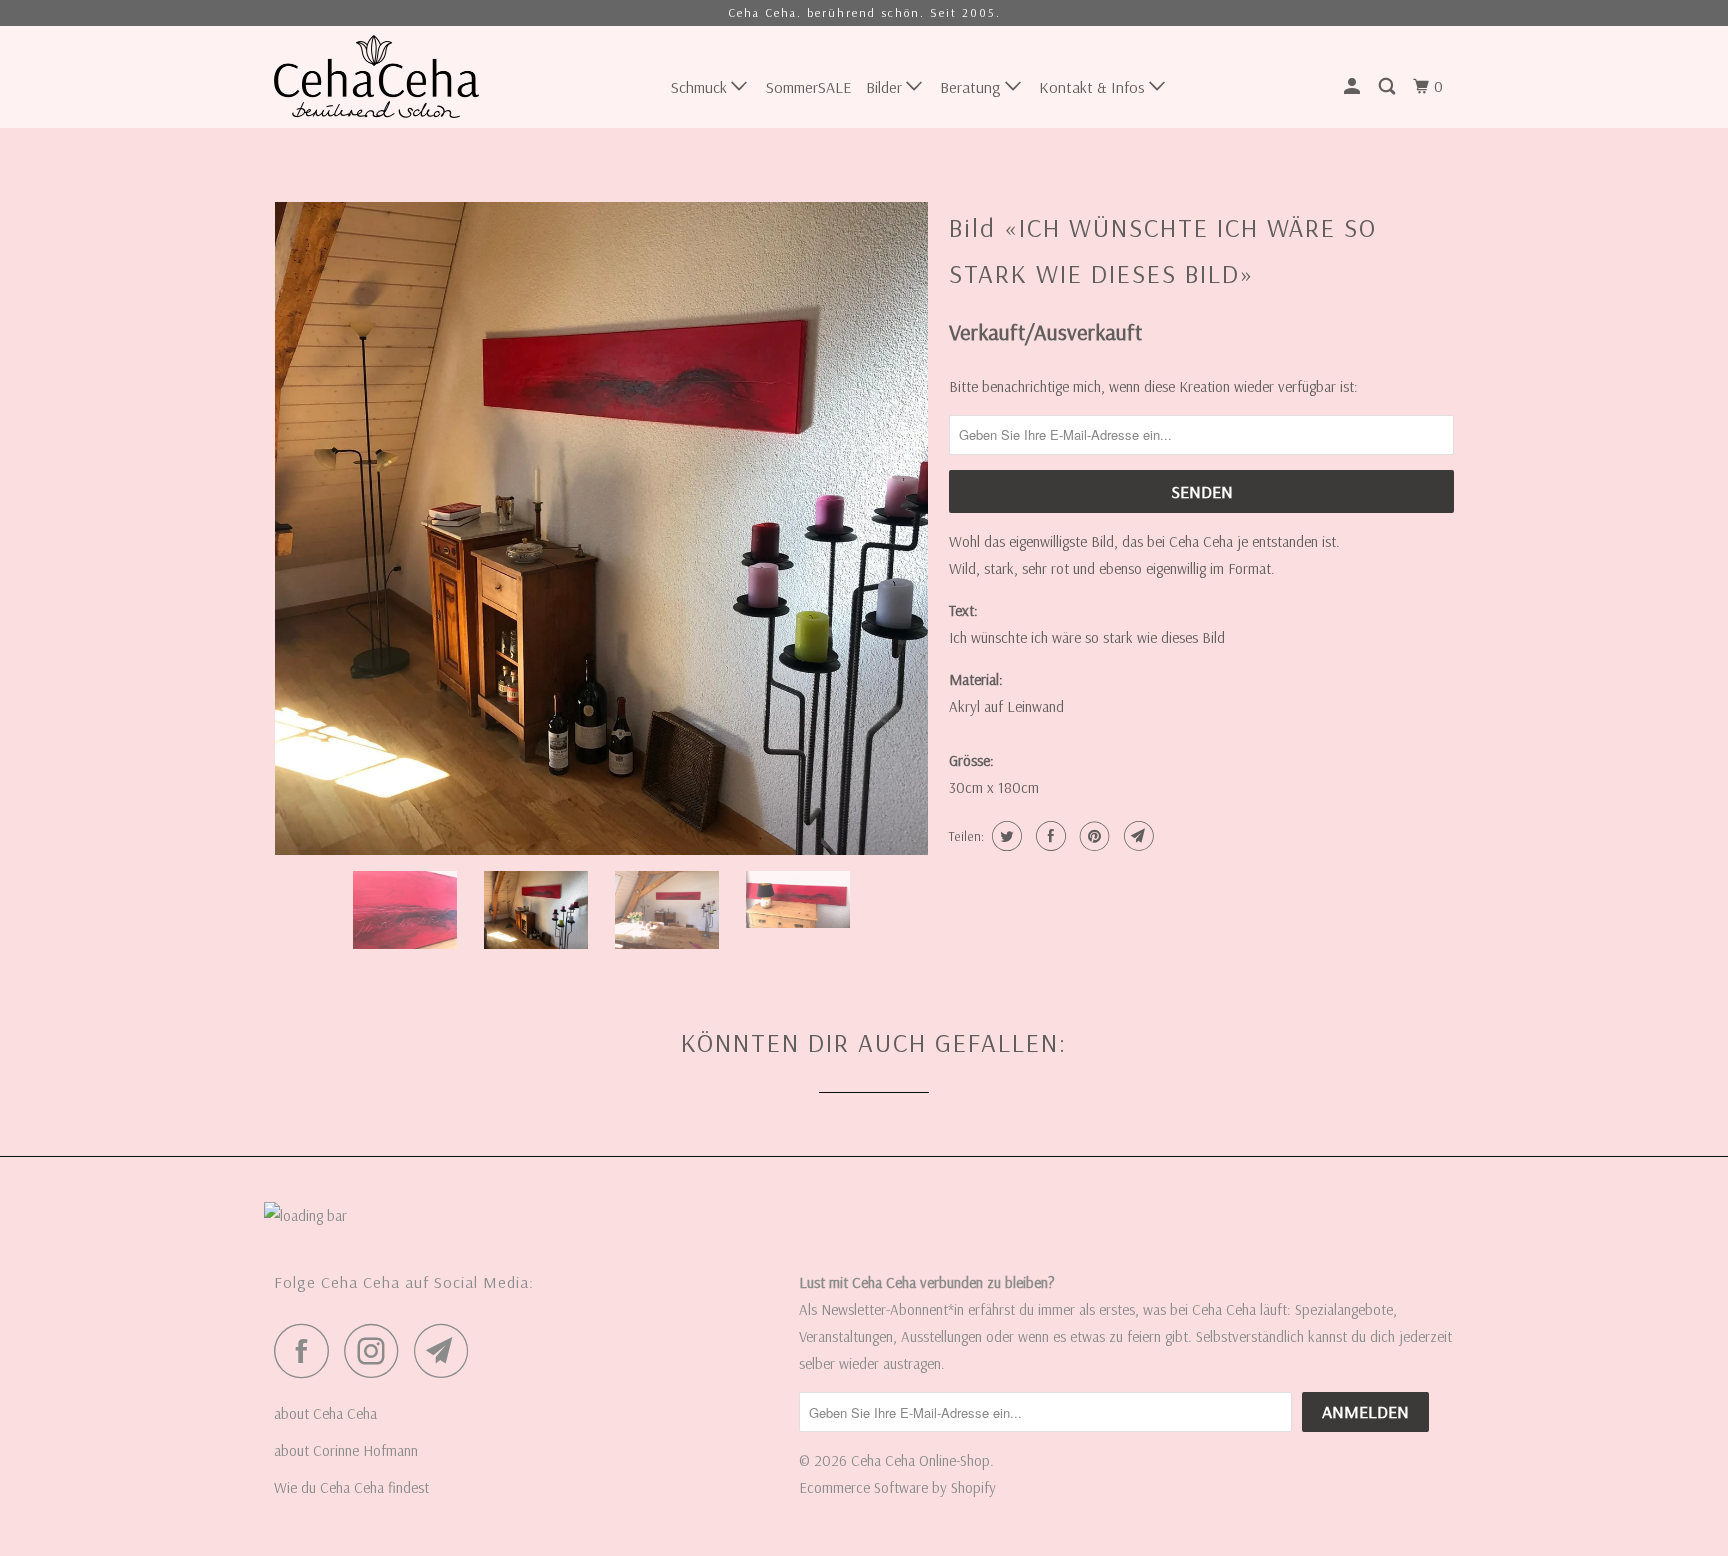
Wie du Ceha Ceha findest (351, 1487)
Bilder (886, 87)
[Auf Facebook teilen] (1048, 836)
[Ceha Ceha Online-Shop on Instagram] (377, 1350)
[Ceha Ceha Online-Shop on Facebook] (307, 1350)
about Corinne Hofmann (346, 1450)
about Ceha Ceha (325, 1413)
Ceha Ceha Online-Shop (920, 1460)
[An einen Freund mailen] (1136, 836)
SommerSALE (808, 87)
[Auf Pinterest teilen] (1092, 836)
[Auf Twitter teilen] (1004, 836)
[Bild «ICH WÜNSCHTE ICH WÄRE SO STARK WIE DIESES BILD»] (601, 528)
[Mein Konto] (1353, 86)
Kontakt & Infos (1094, 87)
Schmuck (701, 87)
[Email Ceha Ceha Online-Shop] (447, 1350)
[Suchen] (1388, 86)
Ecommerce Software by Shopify (897, 1487)
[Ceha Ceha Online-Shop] (376, 76)
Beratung (972, 87)
